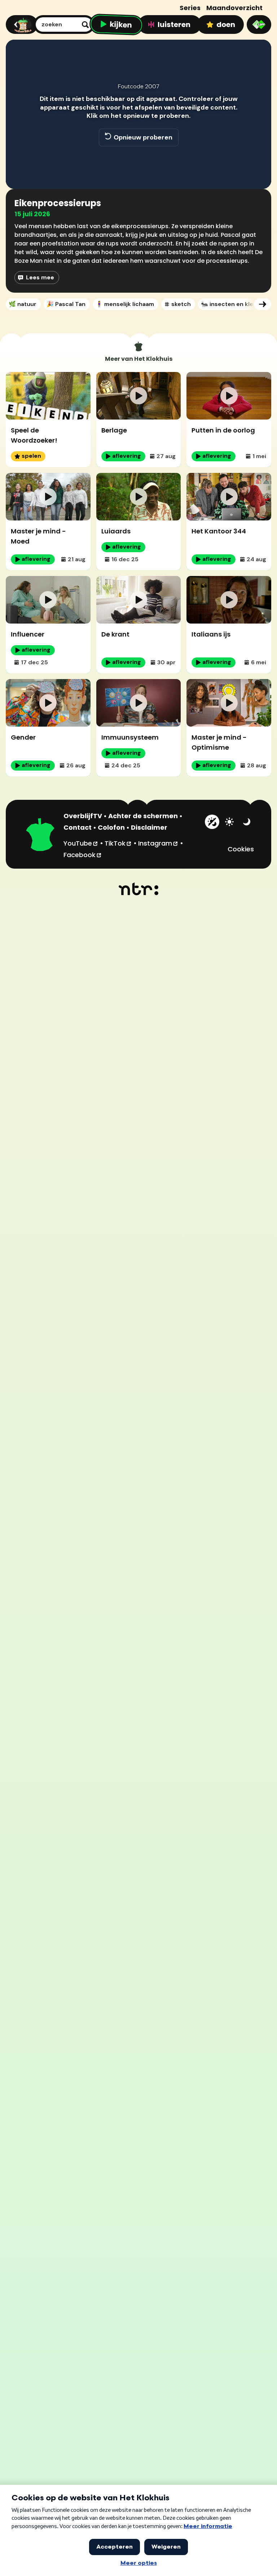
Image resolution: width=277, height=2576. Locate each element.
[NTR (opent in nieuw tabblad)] (139, 889)
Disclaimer (149, 827)
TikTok (118, 843)
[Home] (21, 25)
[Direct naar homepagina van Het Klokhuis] (40, 835)
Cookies (241, 849)
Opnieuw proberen (143, 137)
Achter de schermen (143, 816)
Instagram (158, 843)
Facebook (83, 855)
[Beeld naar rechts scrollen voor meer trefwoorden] (263, 304)
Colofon (111, 827)
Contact (78, 827)
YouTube (81, 843)
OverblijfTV (83, 816)
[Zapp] (259, 25)
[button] (19, 173)
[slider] (137, 158)
